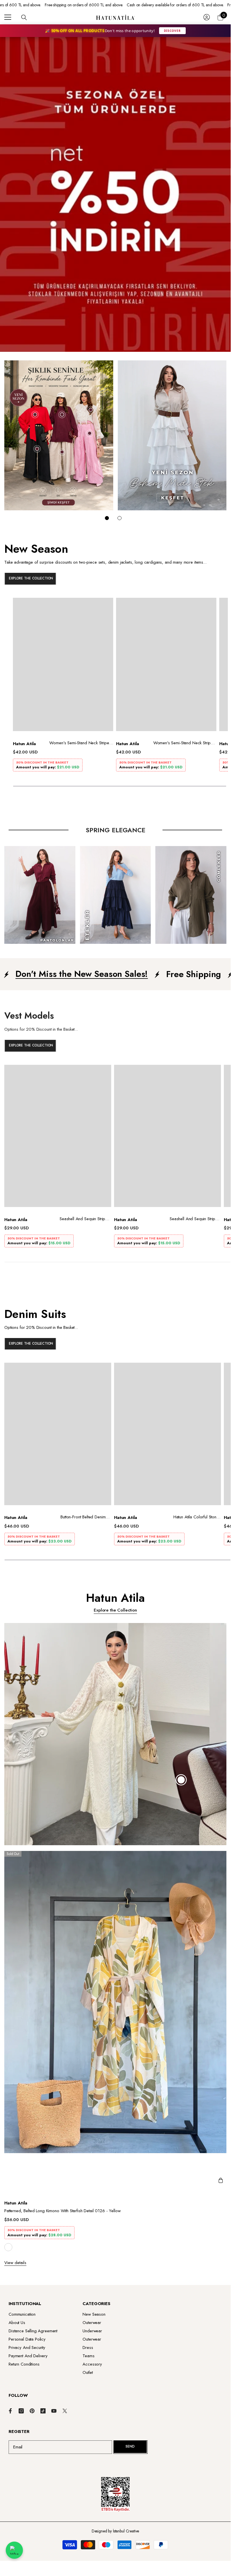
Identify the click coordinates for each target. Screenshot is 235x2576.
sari (8, 2247)
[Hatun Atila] (59, 435)
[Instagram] (21, 2411)
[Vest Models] (115, 1032)
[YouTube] (54, 2411)
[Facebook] (10, 2411)
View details (15, 2263)
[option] (63, 687)
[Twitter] (65, 2411)
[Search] (24, 17)
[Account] (207, 17)
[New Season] (115, 565)
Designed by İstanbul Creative (115, 2531)
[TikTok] (43, 2411)
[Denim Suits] (115, 1330)
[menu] (8, 17)
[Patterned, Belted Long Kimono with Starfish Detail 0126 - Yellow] (117, 2021)
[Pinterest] (32, 2411)
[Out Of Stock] (221, 2181)
